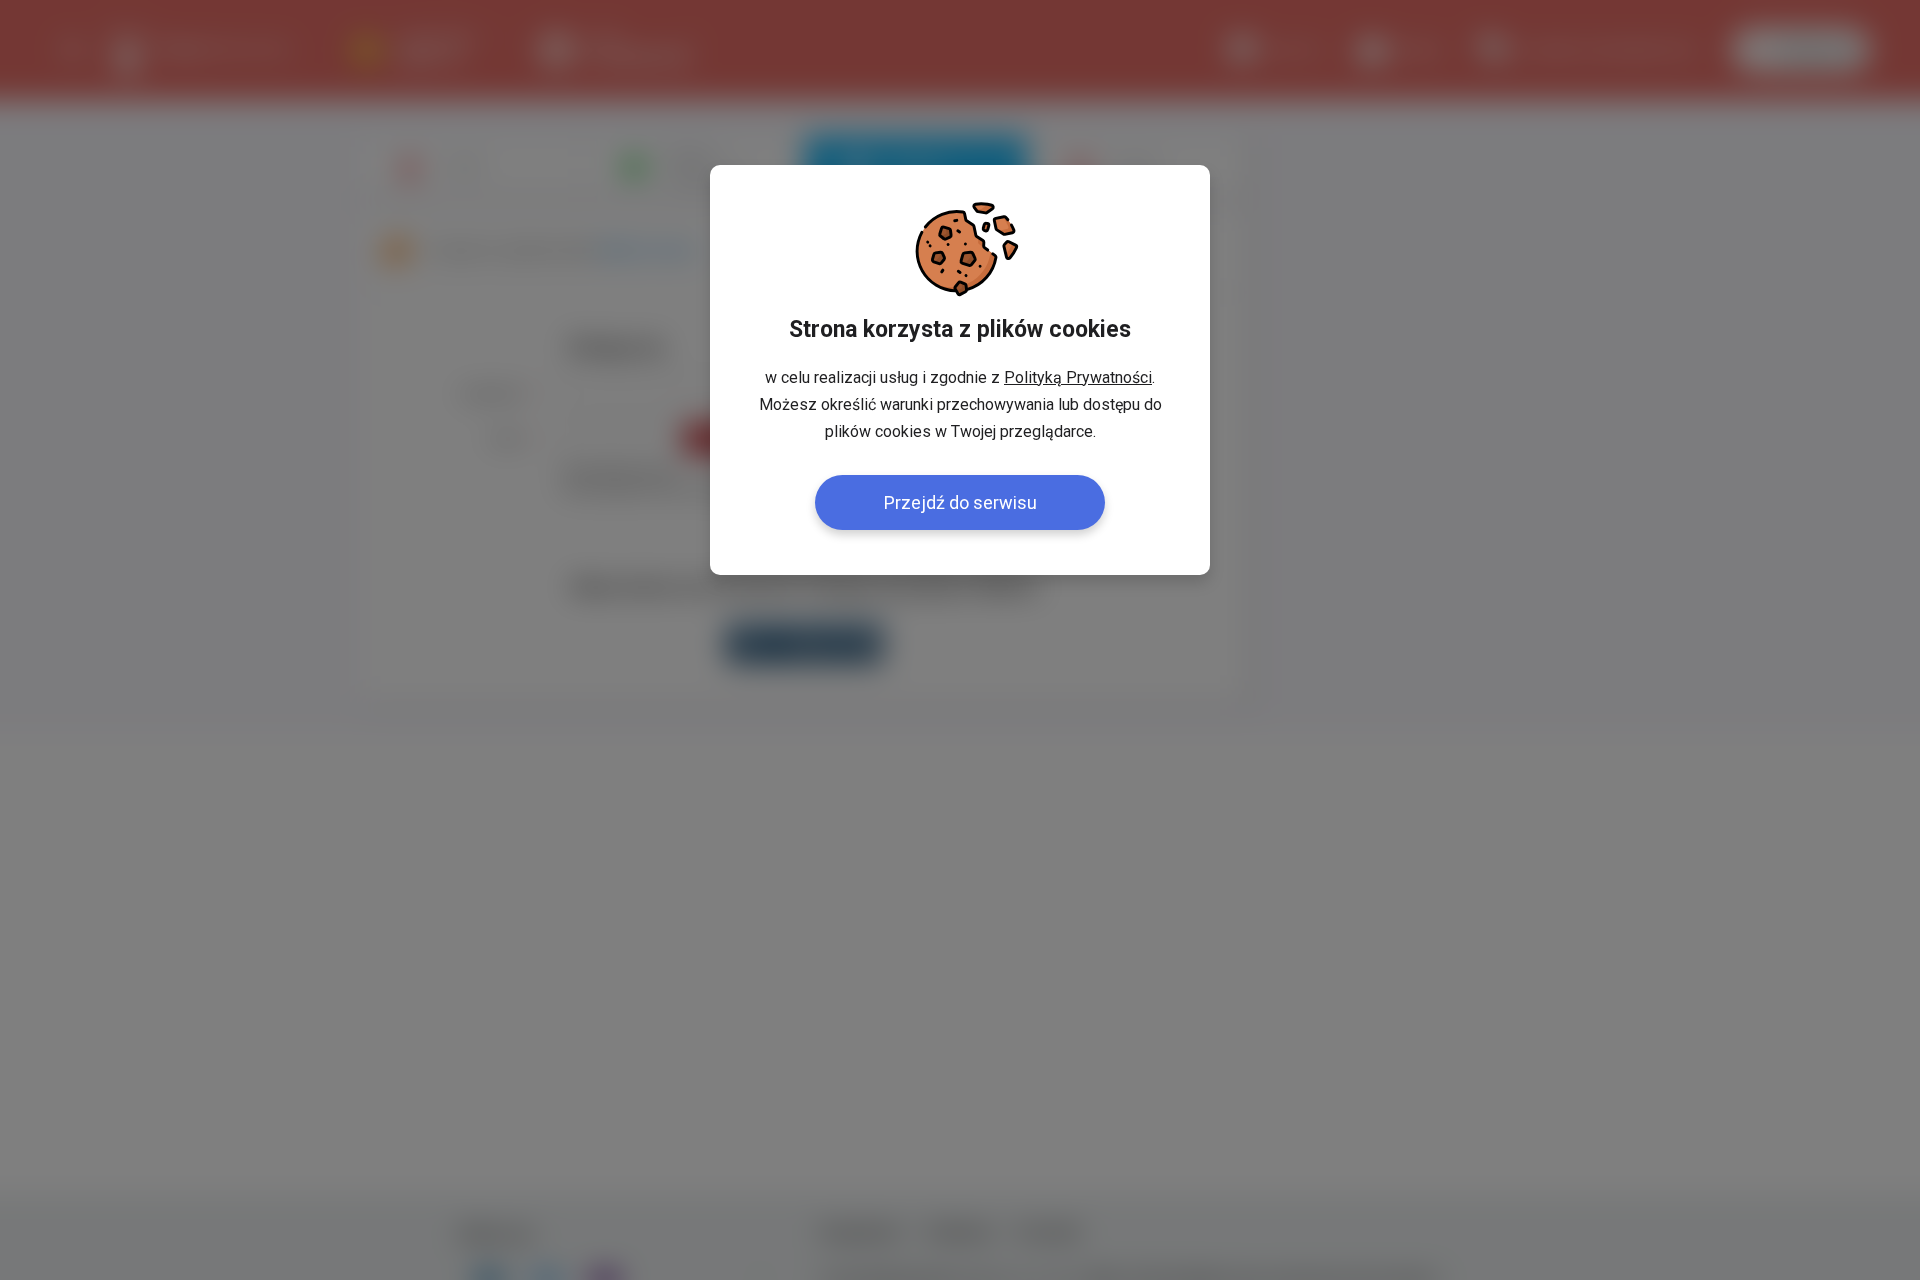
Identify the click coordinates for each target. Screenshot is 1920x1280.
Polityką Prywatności (1078, 377)
